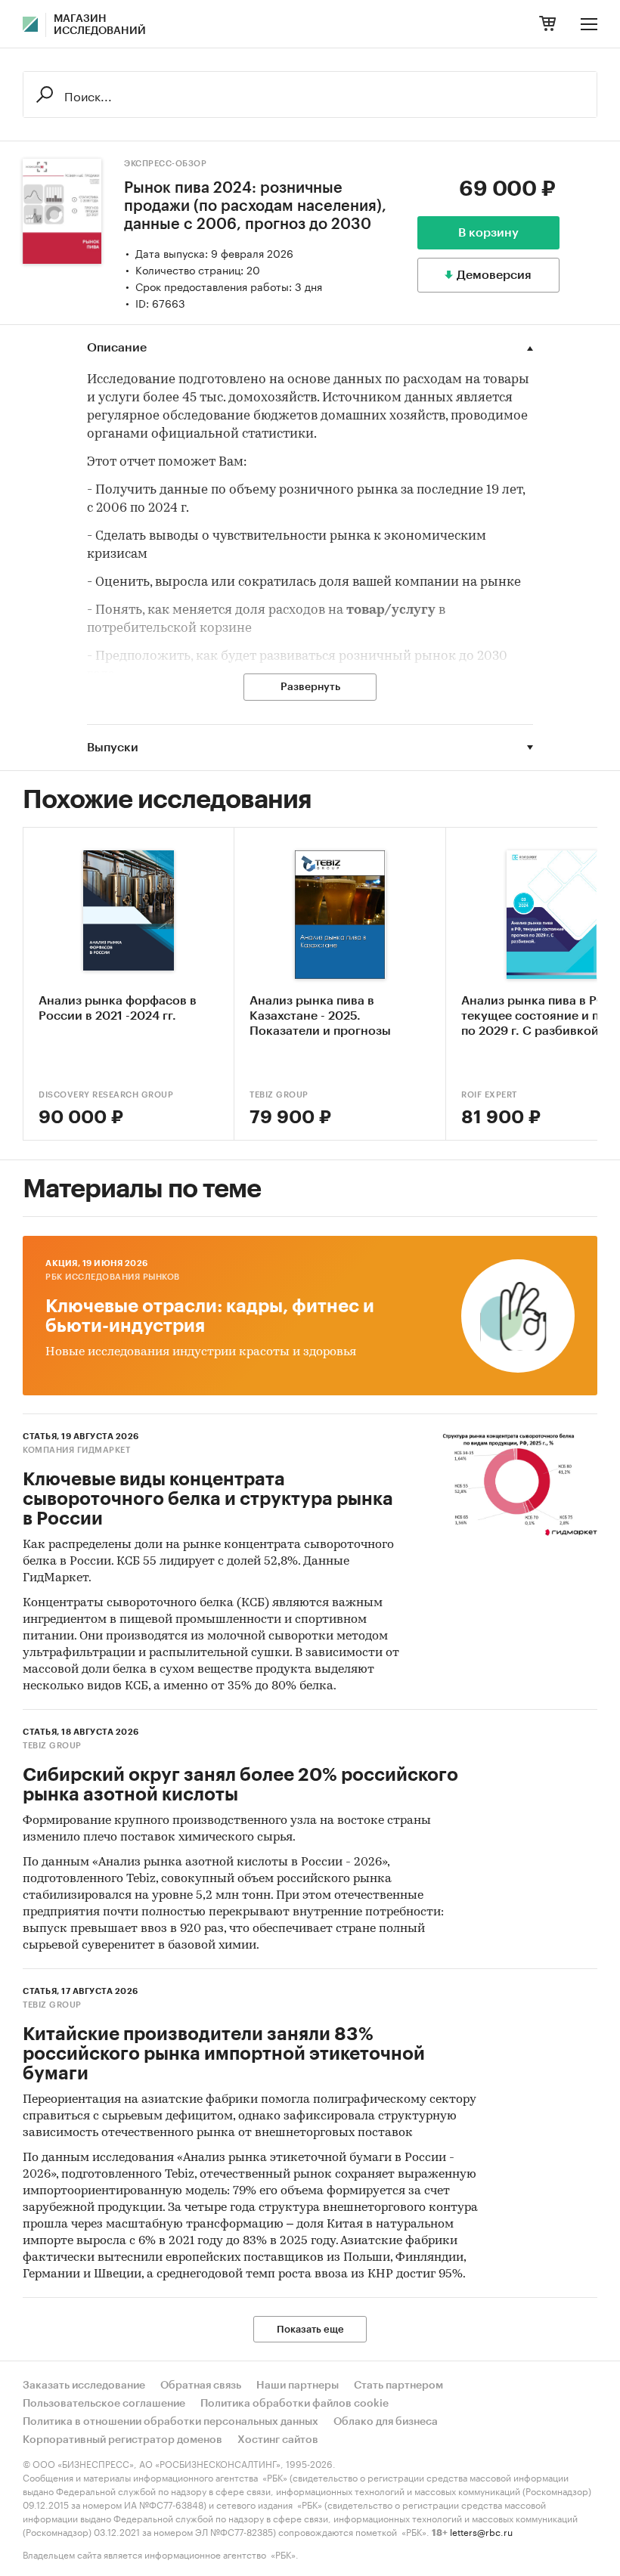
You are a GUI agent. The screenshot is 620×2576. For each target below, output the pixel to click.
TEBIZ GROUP (279, 1095)
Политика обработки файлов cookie (294, 2404)
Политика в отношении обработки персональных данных (170, 2422)
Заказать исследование (84, 2386)
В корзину (488, 233)
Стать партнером (398, 2386)
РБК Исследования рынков (113, 1277)
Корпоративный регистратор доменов (122, 2440)
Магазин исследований (100, 25)
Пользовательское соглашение (104, 2404)
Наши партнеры (298, 2386)
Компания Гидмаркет (76, 1450)
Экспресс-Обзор (165, 164)
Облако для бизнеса (386, 2422)
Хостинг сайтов (278, 2440)
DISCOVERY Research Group (106, 1095)
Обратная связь (201, 2386)
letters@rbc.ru (481, 2531)
